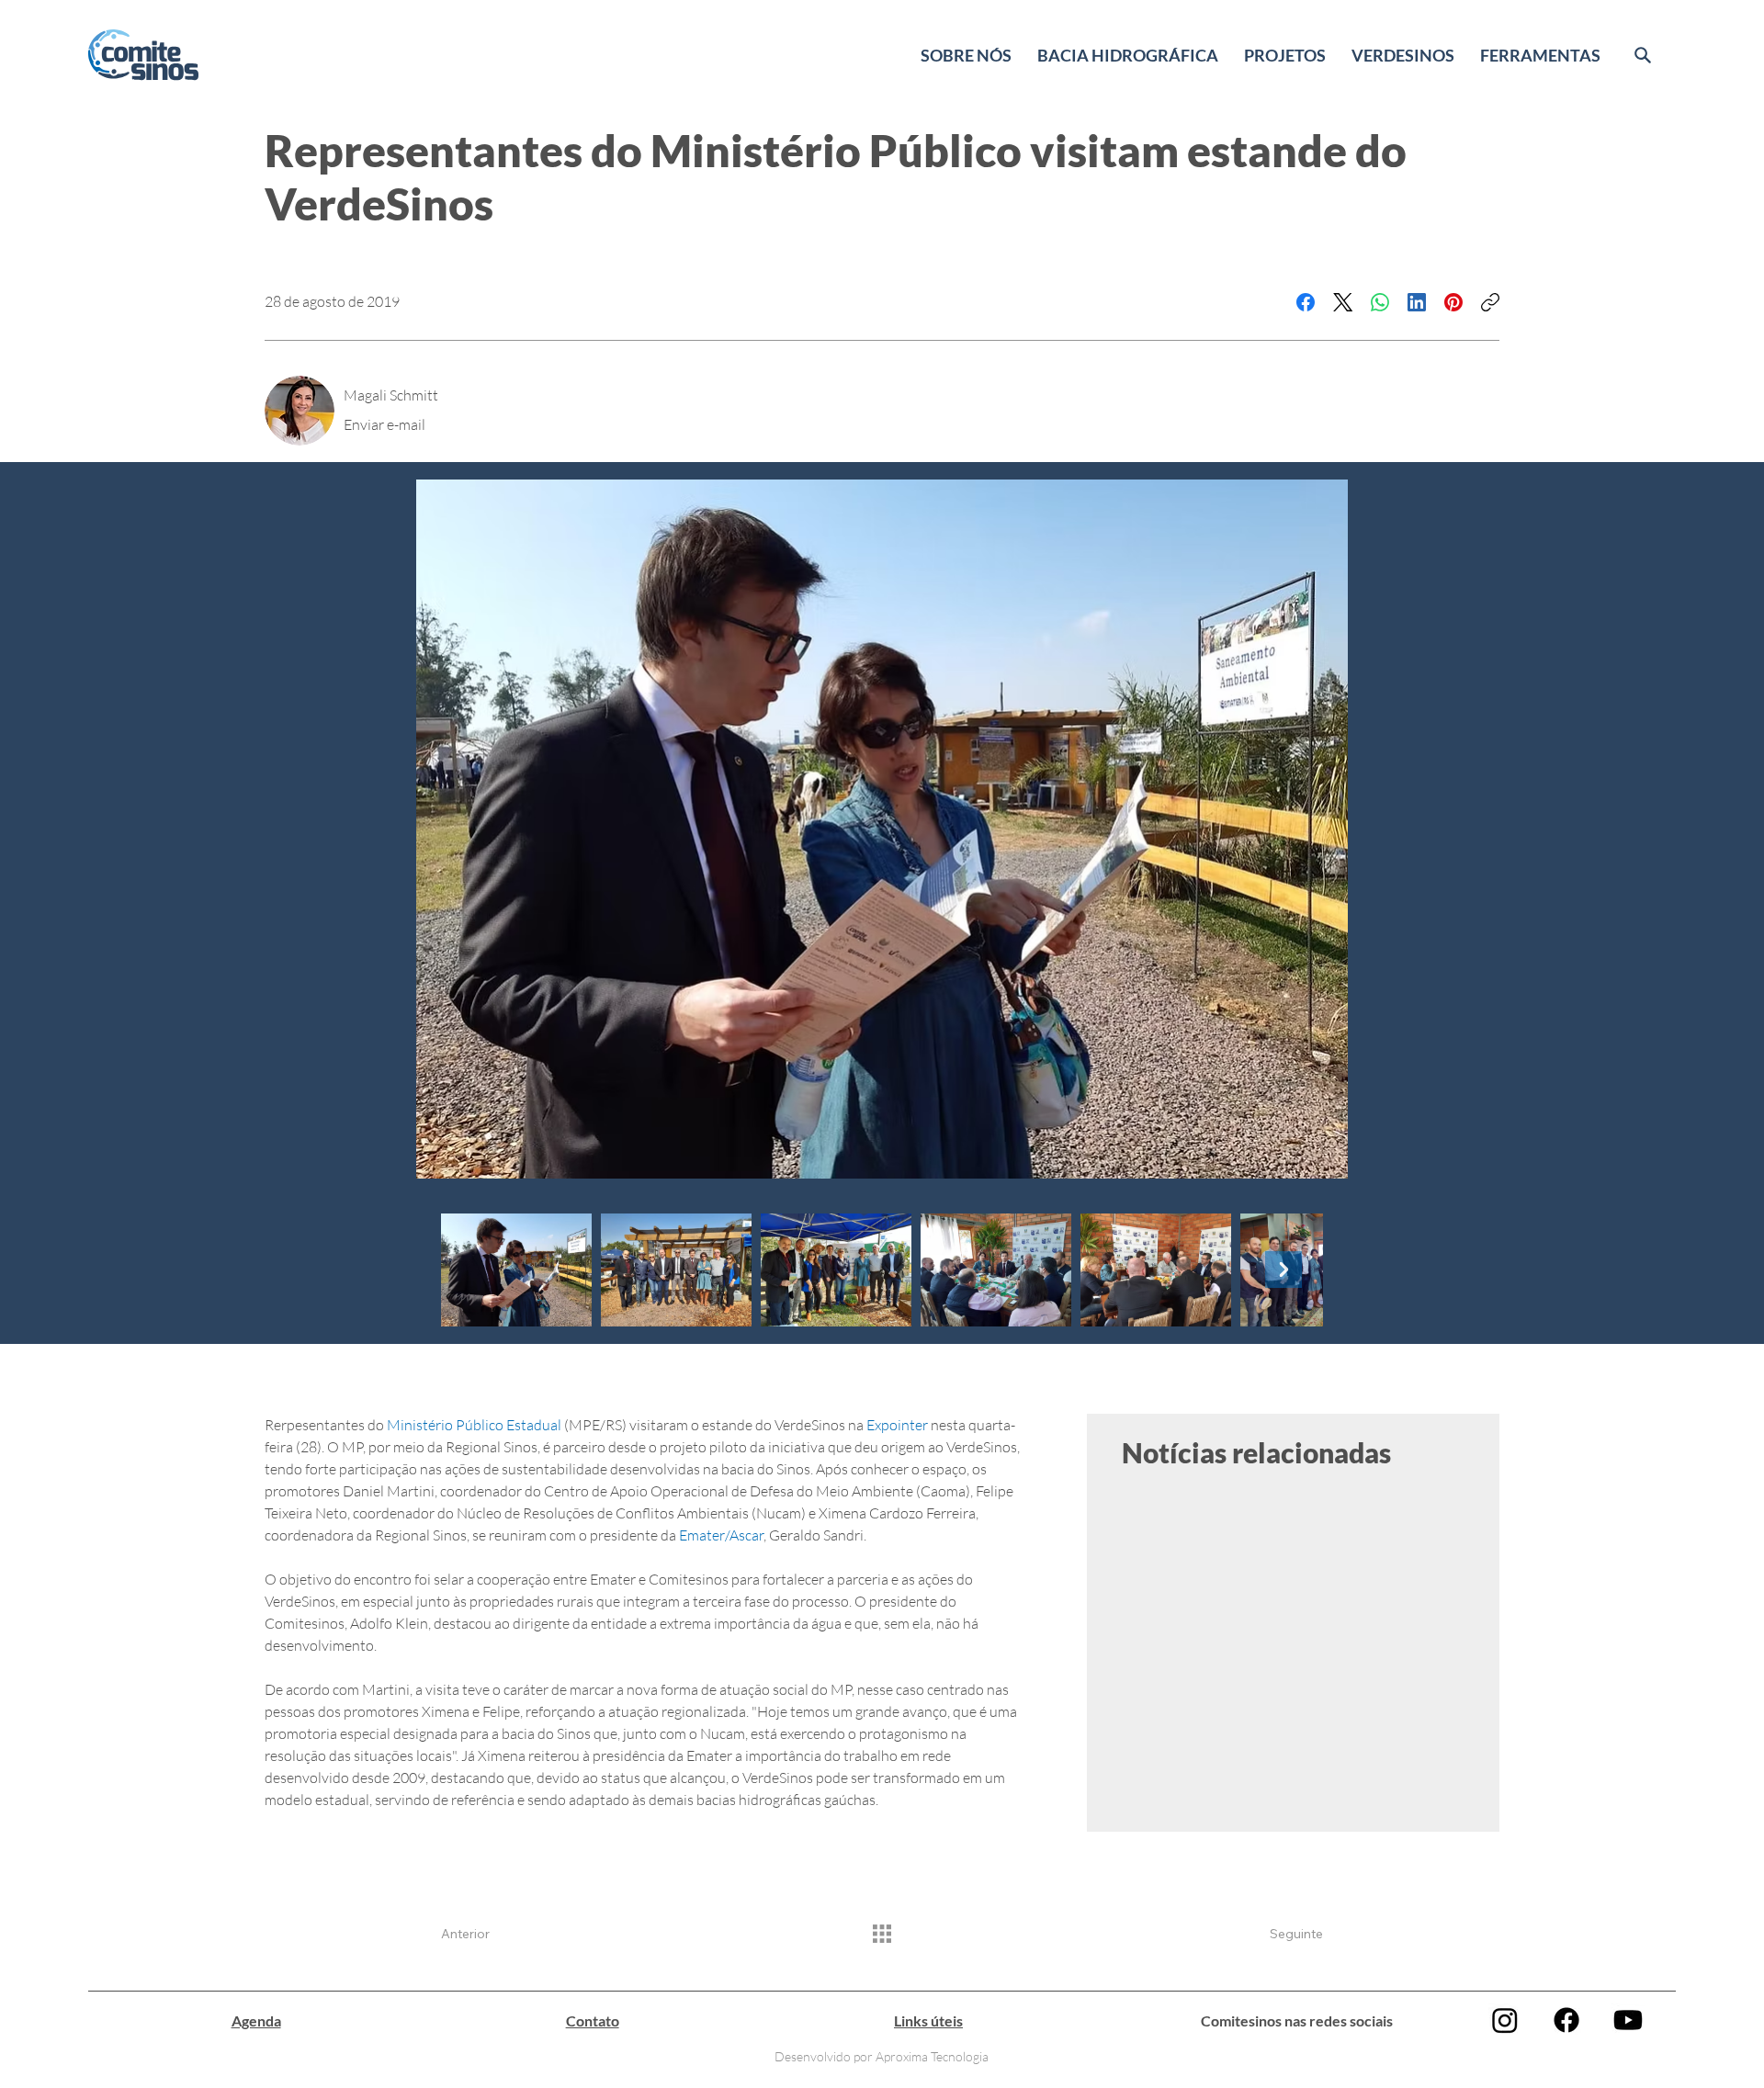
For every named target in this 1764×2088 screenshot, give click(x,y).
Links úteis (928, 2020)
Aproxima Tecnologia (932, 2056)
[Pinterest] (1453, 302)
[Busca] (1643, 55)
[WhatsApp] (1380, 302)
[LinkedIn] (1417, 302)
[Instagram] (1505, 2020)
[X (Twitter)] (1343, 302)
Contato (593, 2020)
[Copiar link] (1490, 302)
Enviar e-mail (384, 424)
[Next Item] (1283, 1270)
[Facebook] (1306, 302)
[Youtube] (1628, 2020)
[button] (966, 55)
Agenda (256, 2020)
